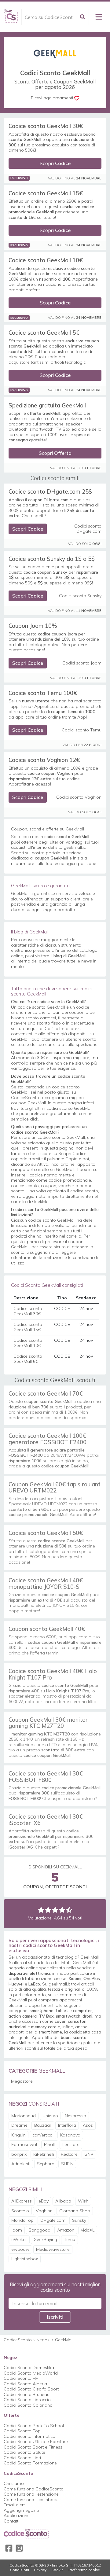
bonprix (19, 2154)
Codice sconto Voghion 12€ (44, 760)
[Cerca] (82, 17)
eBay (44, 2201)
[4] (62, 1910)
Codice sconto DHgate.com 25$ (50, 491)
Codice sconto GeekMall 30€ (46, 126)
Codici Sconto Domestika (29, 2368)
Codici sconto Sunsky (80, 596)
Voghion (44, 2211)
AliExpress (22, 2201)
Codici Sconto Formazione (30, 2463)
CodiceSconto (18, 2340)
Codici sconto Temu (82, 730)
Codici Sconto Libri (22, 2458)
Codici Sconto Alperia (25, 2384)
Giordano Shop (75, 2211)
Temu (70, 2239)
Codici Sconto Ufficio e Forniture (36, 2442)
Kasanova (70, 2135)
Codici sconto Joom (82, 663)
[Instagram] (19, 2548)
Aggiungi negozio (21, 2510)
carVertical (43, 2135)
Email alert (14, 2505)
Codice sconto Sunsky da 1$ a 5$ (52, 559)
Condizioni (20, 2570)
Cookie (57, 2570)
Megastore (22, 2081)
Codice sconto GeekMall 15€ (46, 193)
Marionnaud (24, 2116)
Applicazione (17, 2515)
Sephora (46, 2164)
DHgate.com (53, 2220)
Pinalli (50, 2144)
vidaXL (88, 2230)
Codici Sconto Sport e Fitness (33, 2447)
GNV (89, 2154)
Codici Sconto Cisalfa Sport (31, 2389)
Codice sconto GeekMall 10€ (46, 260)
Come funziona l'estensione (31, 2494)
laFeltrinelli (44, 2154)
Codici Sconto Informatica (29, 2436)
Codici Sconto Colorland (28, 2405)
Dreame (19, 2125)
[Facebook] (9, 2548)
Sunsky (79, 2220)
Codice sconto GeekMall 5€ (44, 333)
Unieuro (50, 2116)
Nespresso (75, 2116)
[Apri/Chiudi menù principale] (99, 17)
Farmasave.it (24, 2144)
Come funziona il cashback (31, 2500)
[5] (69, 1910)
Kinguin (18, 2135)
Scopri (55, 163)
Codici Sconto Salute (24, 2452)
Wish (83, 2201)
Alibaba (63, 2201)
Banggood (40, 2230)
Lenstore (71, 2144)
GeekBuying (45, 2239)
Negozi (43, 2340)
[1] (41, 1910)
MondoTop (22, 2220)
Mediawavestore (53, 2249)
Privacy (40, 2570)
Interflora (67, 2125)
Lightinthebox (25, 2259)
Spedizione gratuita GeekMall (47, 405)
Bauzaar (43, 2125)
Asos (88, 2125)
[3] (55, 1910)
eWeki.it (19, 2239)
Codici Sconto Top (22, 2431)
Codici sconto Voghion (79, 797)
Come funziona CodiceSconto (34, 2489)
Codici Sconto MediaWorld (31, 2373)
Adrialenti (21, 2164)
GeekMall (64, 2340)
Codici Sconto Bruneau (27, 2394)
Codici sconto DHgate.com (88, 529)
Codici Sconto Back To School (34, 2426)
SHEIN (67, 2164)
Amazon (66, 2230)
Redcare (69, 2154)
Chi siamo (14, 2483)
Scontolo (20, 2211)
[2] (48, 1910)
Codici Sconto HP (21, 2378)
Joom (17, 2230)
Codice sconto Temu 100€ (43, 693)
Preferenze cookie (84, 2570)
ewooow (20, 2249)
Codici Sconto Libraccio (27, 2400)
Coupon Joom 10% (33, 626)
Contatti (11, 2521)
